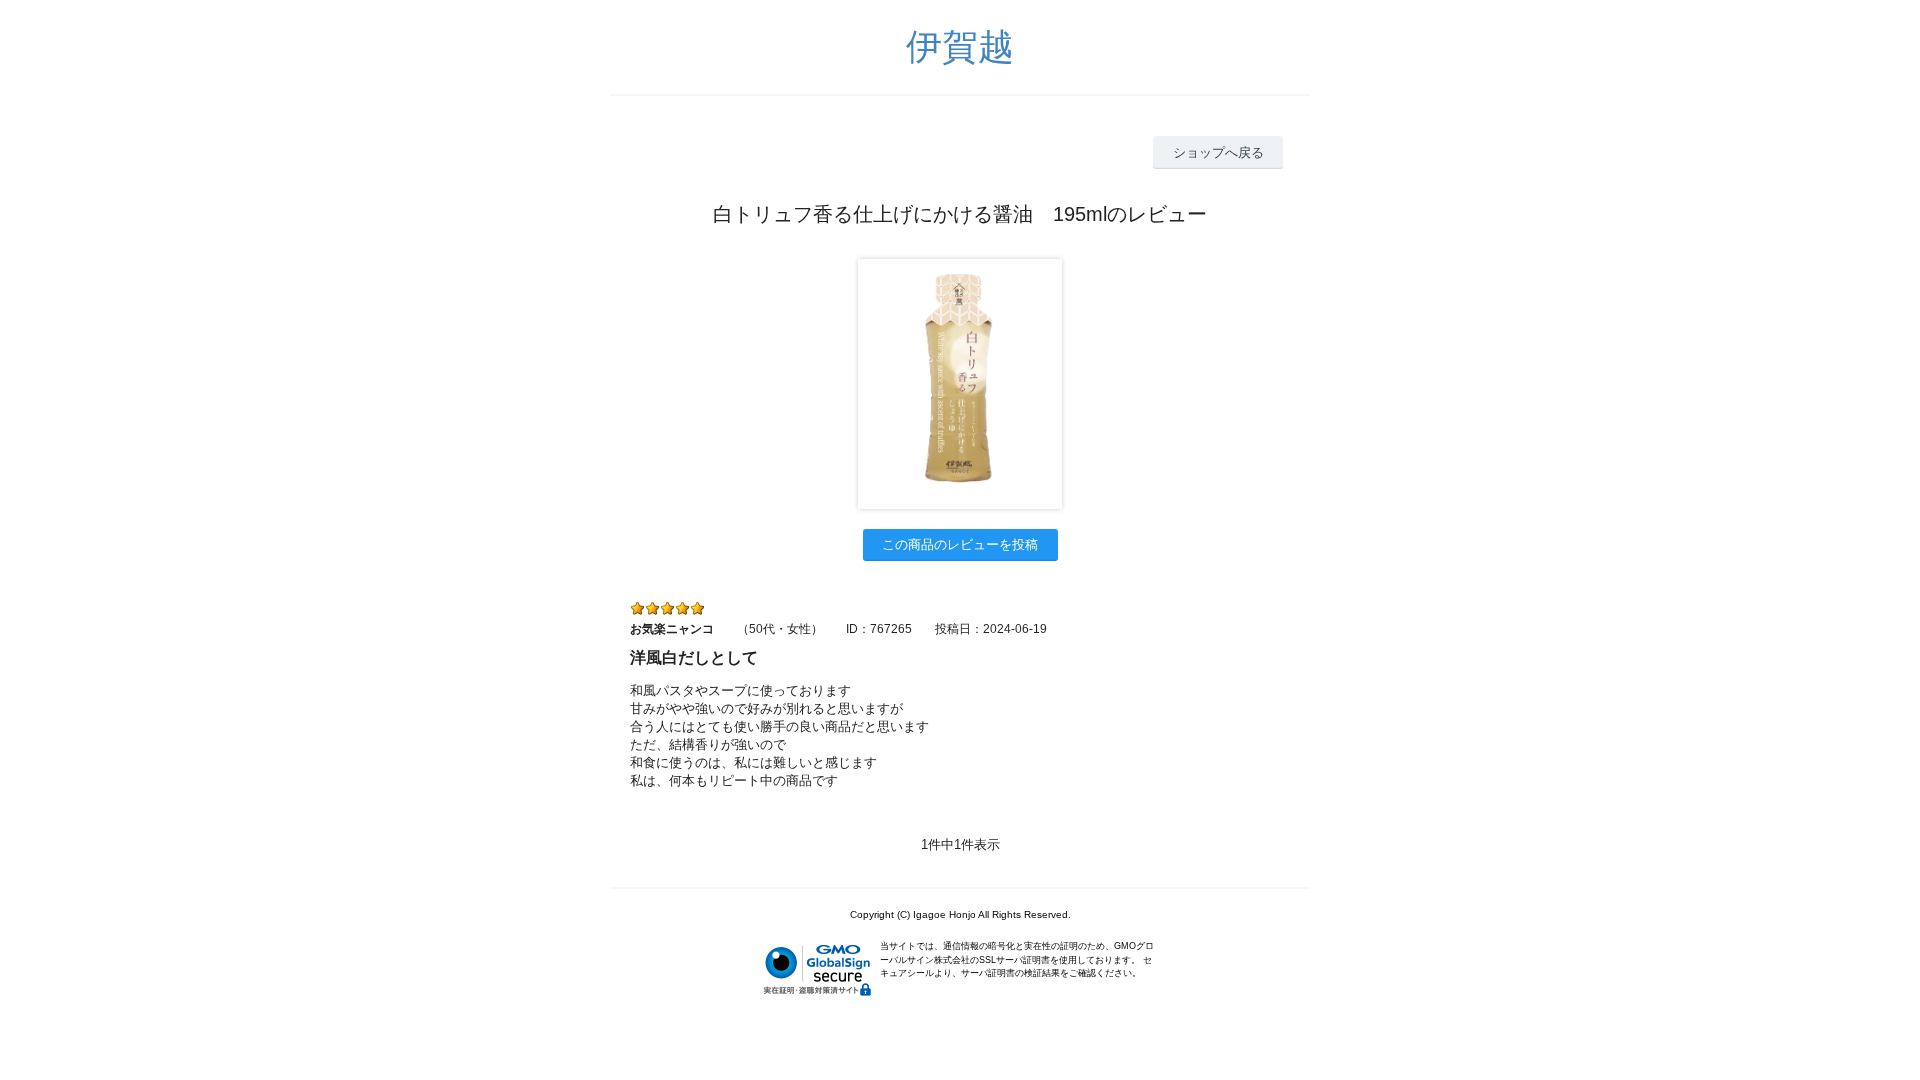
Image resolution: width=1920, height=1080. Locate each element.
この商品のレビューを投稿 (960, 544)
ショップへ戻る (1218, 152)
